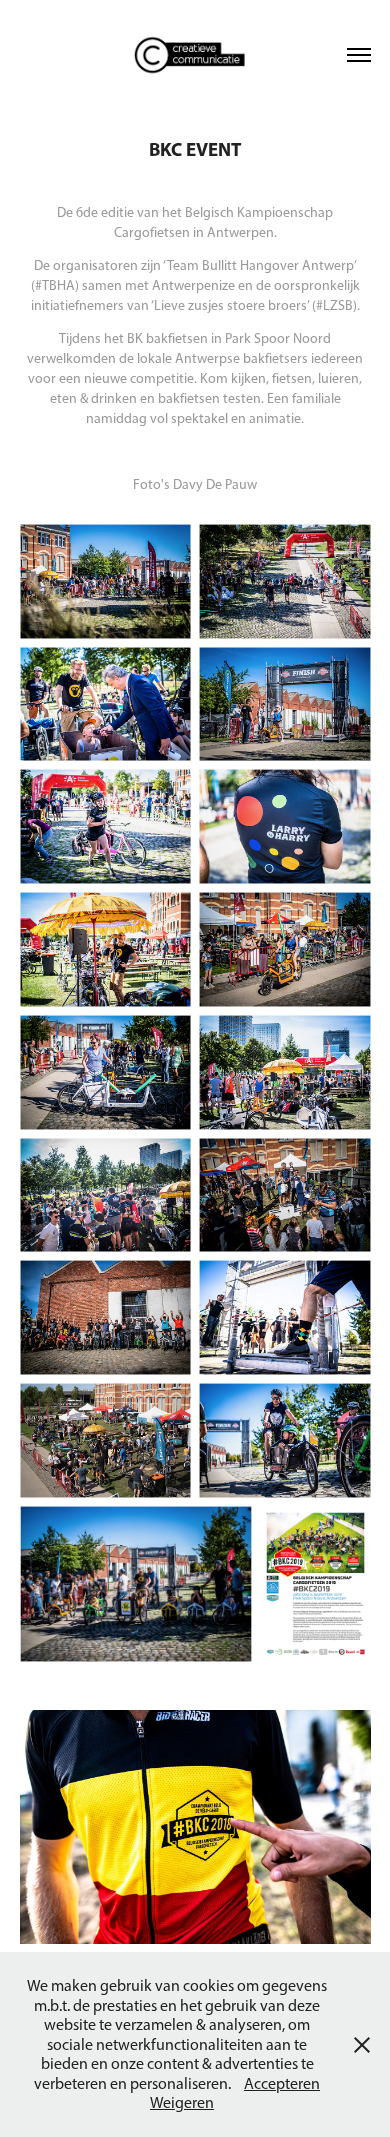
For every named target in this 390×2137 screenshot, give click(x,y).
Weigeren (182, 2102)
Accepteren (282, 2083)
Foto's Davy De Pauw (195, 484)
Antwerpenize (193, 285)
